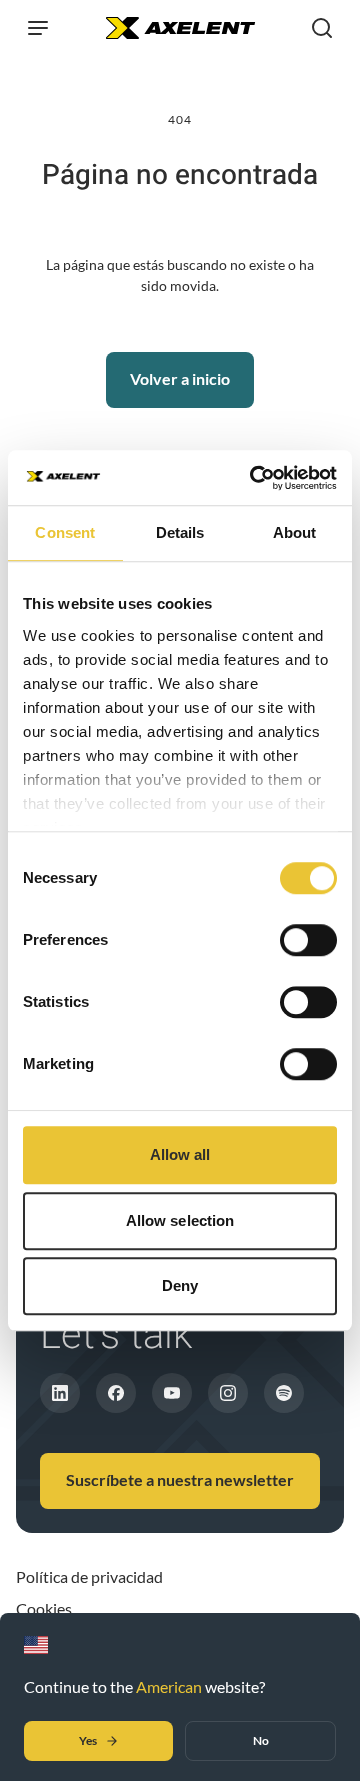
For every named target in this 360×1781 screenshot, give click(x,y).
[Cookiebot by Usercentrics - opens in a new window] (254, 478)
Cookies (44, 1608)
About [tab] (295, 532)
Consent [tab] (65, 532)
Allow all (180, 1154)
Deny (180, 1285)
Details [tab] (180, 532)
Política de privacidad (89, 1576)
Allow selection (180, 1220)
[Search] (322, 28)
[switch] (308, 940)
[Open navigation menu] (38, 28)
